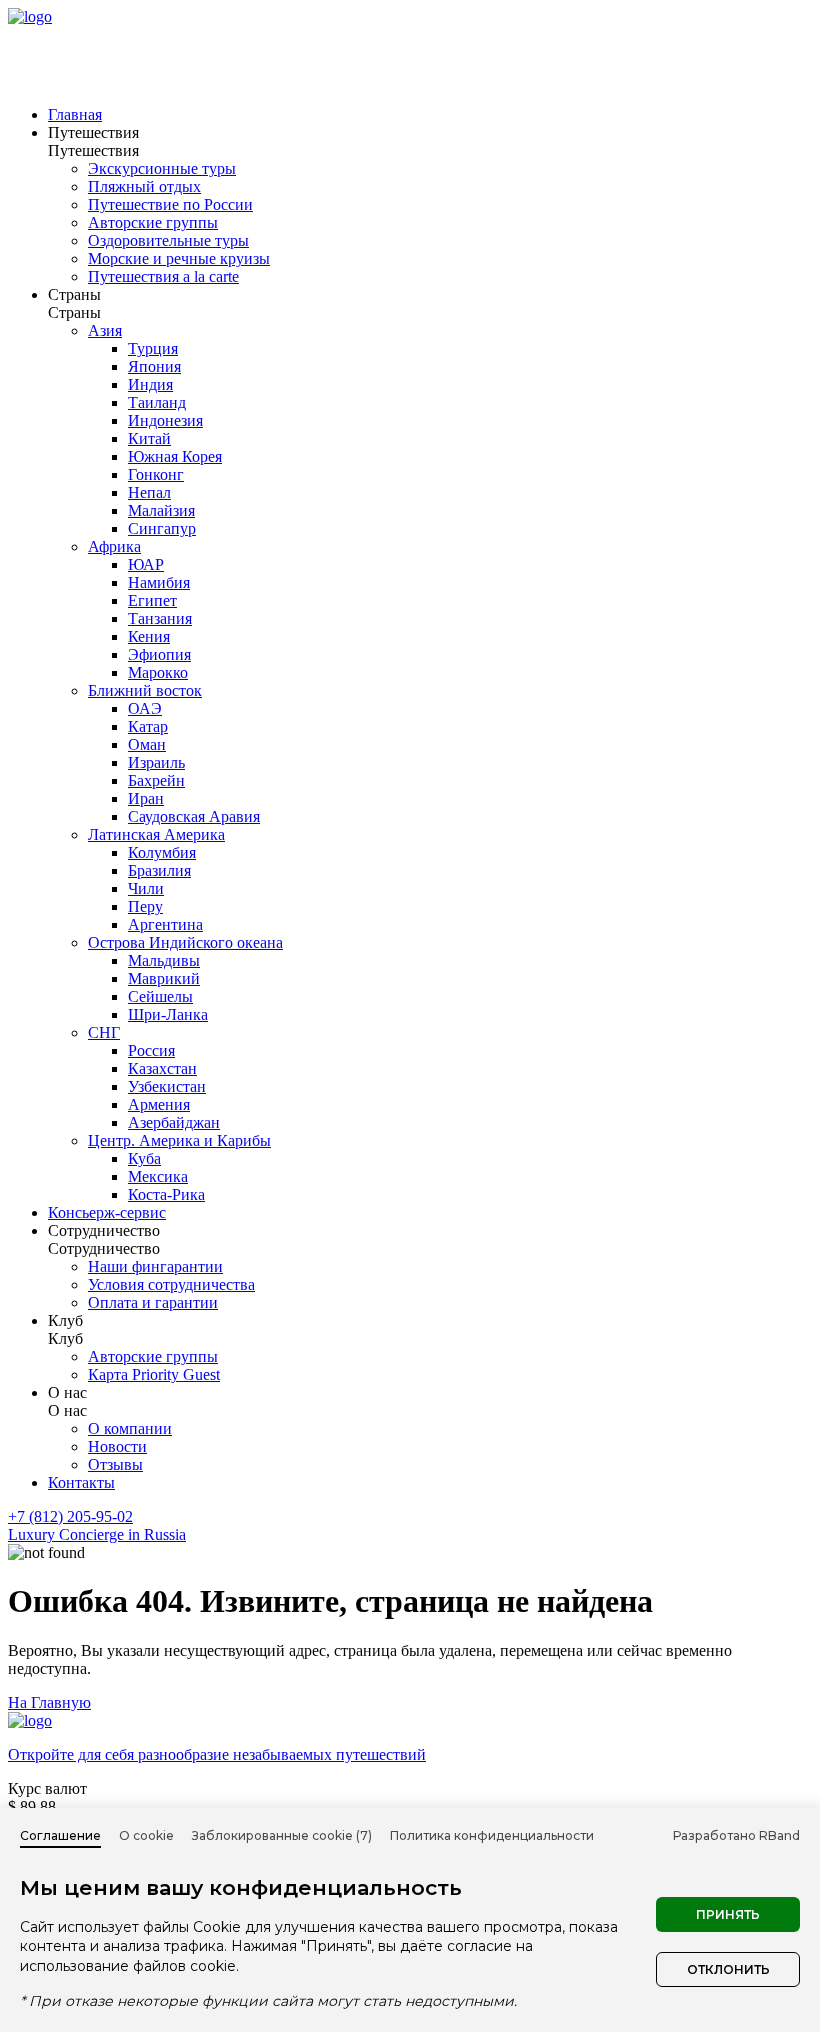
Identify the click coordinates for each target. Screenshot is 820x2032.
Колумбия (162, 852)
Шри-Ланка (168, 1014)
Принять (728, 1914)
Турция (153, 348)
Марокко (158, 672)
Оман (147, 744)
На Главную (49, 1702)
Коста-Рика (166, 1194)
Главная (75, 114)
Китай (149, 438)
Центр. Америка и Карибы (179, 1140)
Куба (144, 1158)
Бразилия (159, 870)
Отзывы (115, 1464)
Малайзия (161, 510)
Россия (151, 1050)
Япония (154, 366)
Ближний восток (145, 690)
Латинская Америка (156, 834)
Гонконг (156, 474)
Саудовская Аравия (194, 816)
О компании (130, 1428)
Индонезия (165, 420)
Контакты (81, 1482)
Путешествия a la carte (163, 276)
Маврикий (164, 978)
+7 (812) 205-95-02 (70, 1516)
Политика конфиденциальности (492, 1835)
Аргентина (165, 924)
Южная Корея (175, 456)
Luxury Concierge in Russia (97, 1534)
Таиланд (157, 402)
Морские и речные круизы (179, 258)
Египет (152, 600)
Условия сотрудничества (171, 1284)
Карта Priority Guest (154, 1374)
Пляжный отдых (144, 186)
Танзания (160, 618)
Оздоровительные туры (168, 240)
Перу (145, 906)
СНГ (104, 1032)
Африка (114, 546)
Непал (149, 492)
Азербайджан (174, 1122)
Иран (146, 798)
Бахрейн (156, 780)
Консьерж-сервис (107, 1212)
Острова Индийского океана (185, 942)
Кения (149, 636)
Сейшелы (160, 996)
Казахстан (162, 1068)
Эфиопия (159, 654)
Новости (117, 1446)
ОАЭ (145, 708)
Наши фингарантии (155, 1266)
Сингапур (162, 528)
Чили (146, 888)
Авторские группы (153, 222)
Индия (150, 384)
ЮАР (146, 564)
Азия (105, 330)
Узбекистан (167, 1086)
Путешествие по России (170, 204)
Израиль (156, 762)
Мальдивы (164, 960)
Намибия (159, 582)
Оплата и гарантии (153, 1302)
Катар (148, 726)
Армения (159, 1104)
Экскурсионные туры (162, 168)
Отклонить (728, 1969)
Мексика (158, 1176)
